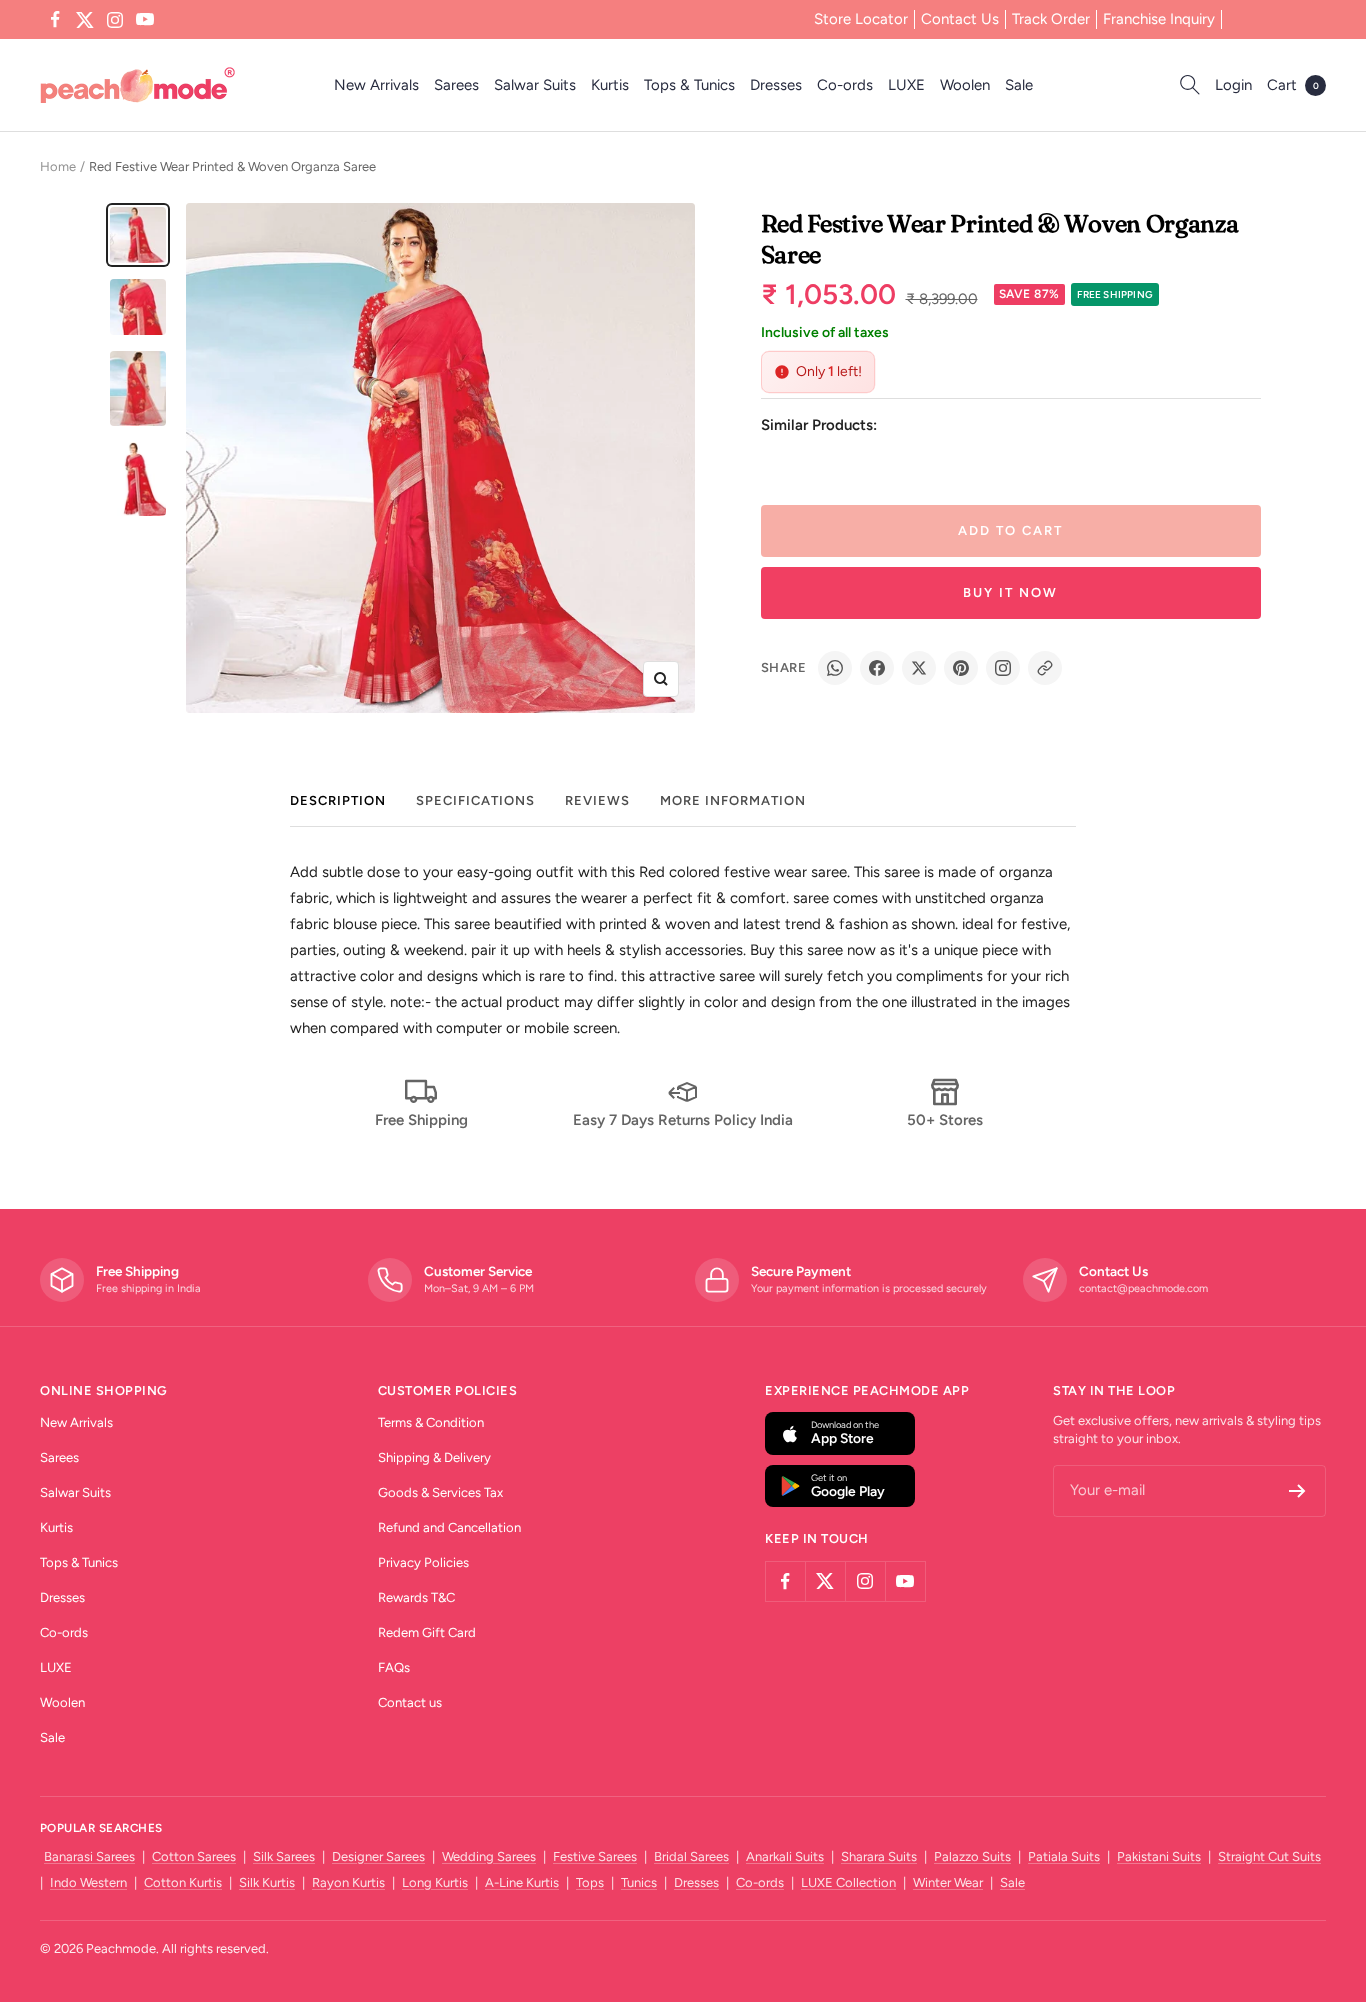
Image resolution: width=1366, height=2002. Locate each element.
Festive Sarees (595, 1856)
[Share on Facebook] (877, 668)
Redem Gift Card (427, 1632)
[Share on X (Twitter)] (919, 668)
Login (1233, 85)
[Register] (1297, 1491)
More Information (733, 800)
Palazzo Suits (972, 1856)
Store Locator (861, 19)
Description (338, 800)
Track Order (1051, 19)
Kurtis (610, 85)
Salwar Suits (535, 85)
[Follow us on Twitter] (85, 20)
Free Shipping (421, 1120)
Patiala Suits (1064, 1856)
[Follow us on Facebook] (55, 20)
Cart (1293, 85)
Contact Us (960, 19)
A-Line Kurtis (522, 1882)
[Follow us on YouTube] (145, 20)
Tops (590, 1882)
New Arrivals (376, 85)
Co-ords (845, 85)
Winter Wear (948, 1882)
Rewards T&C (416, 1597)
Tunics (639, 1882)
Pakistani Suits (1159, 1856)
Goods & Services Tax (440, 1492)
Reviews (597, 800)
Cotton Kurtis (183, 1882)
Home (58, 166)
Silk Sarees (284, 1856)
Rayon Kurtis (348, 1882)
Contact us (410, 1702)
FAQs (394, 1667)
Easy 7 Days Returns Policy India (683, 1120)
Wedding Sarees (489, 1856)
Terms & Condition (431, 1422)
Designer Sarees (378, 1856)
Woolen (965, 85)
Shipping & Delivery (434, 1457)
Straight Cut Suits (1269, 1856)
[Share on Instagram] (1003, 668)
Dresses (776, 85)
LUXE (906, 85)
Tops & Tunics (689, 85)
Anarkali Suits (785, 1856)
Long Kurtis (435, 1882)
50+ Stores (945, 1120)
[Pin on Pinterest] (961, 668)
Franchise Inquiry (1159, 19)
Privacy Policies (423, 1562)
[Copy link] (1045, 668)
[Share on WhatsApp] (835, 668)
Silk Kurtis (267, 1882)
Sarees (456, 85)
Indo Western (88, 1882)
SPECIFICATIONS (475, 800)
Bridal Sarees (691, 1856)
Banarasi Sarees (89, 1856)
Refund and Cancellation (449, 1527)
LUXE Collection (848, 1882)
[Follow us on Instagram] (115, 20)
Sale (1019, 85)
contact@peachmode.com (1143, 1288)
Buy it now (1010, 592)
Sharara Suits (879, 1856)
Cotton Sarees (194, 1856)
